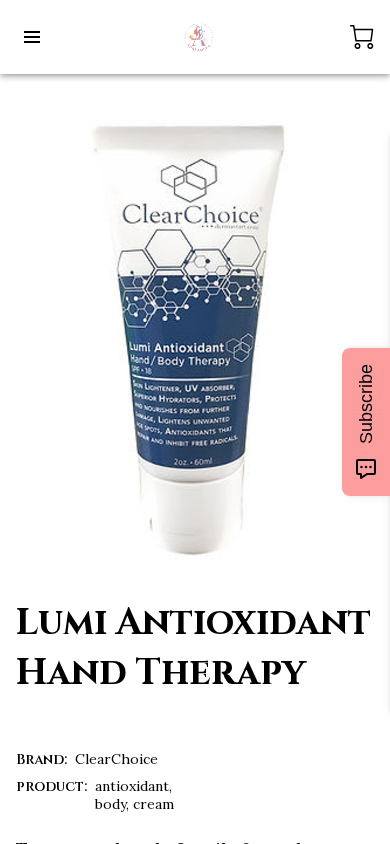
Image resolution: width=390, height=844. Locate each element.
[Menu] (32, 37)
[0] (362, 37)
